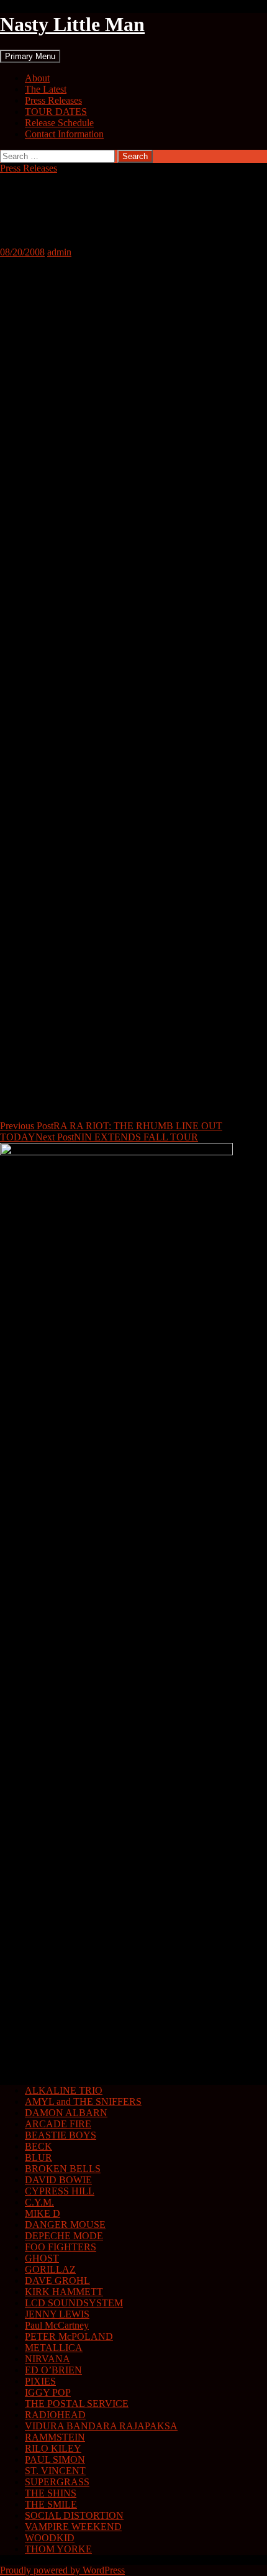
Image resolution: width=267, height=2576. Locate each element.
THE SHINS (51, 2493)
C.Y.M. (39, 2202)
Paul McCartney (57, 2325)
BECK (38, 2146)
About (37, 78)
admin (59, 252)
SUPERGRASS (57, 2482)
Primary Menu (30, 56)
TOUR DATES (56, 112)
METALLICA (54, 2348)
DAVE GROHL (57, 2280)
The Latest (46, 89)
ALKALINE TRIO (64, 2090)
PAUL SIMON (55, 2459)
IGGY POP (48, 2392)
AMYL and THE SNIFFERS (83, 2102)
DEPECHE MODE (64, 2236)
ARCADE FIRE (58, 2124)
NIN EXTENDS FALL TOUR (117, 1137)
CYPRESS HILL (60, 2191)
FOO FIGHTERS (61, 2247)
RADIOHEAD (55, 2415)
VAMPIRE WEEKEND (73, 2527)
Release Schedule (59, 123)
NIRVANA (48, 2359)
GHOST (42, 2258)
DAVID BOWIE (58, 2180)
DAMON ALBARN (66, 2113)
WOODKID (50, 2538)
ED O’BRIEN (53, 2370)
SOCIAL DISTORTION (74, 2515)
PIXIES (40, 2381)
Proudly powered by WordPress (62, 2570)
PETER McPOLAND (69, 2336)
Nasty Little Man (72, 24)
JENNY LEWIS (57, 2314)
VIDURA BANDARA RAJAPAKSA (101, 2426)
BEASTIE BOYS (61, 2135)
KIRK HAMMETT (64, 2292)
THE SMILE (51, 2504)
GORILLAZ (50, 2269)
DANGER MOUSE (65, 2225)
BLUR (38, 2157)
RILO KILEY (53, 2448)
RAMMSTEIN (55, 2437)
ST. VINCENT (55, 2471)
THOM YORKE (58, 2549)
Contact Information (64, 134)
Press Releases (53, 100)
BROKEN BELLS (63, 2169)
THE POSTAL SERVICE (77, 2404)
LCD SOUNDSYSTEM (74, 2303)
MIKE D (43, 2213)
